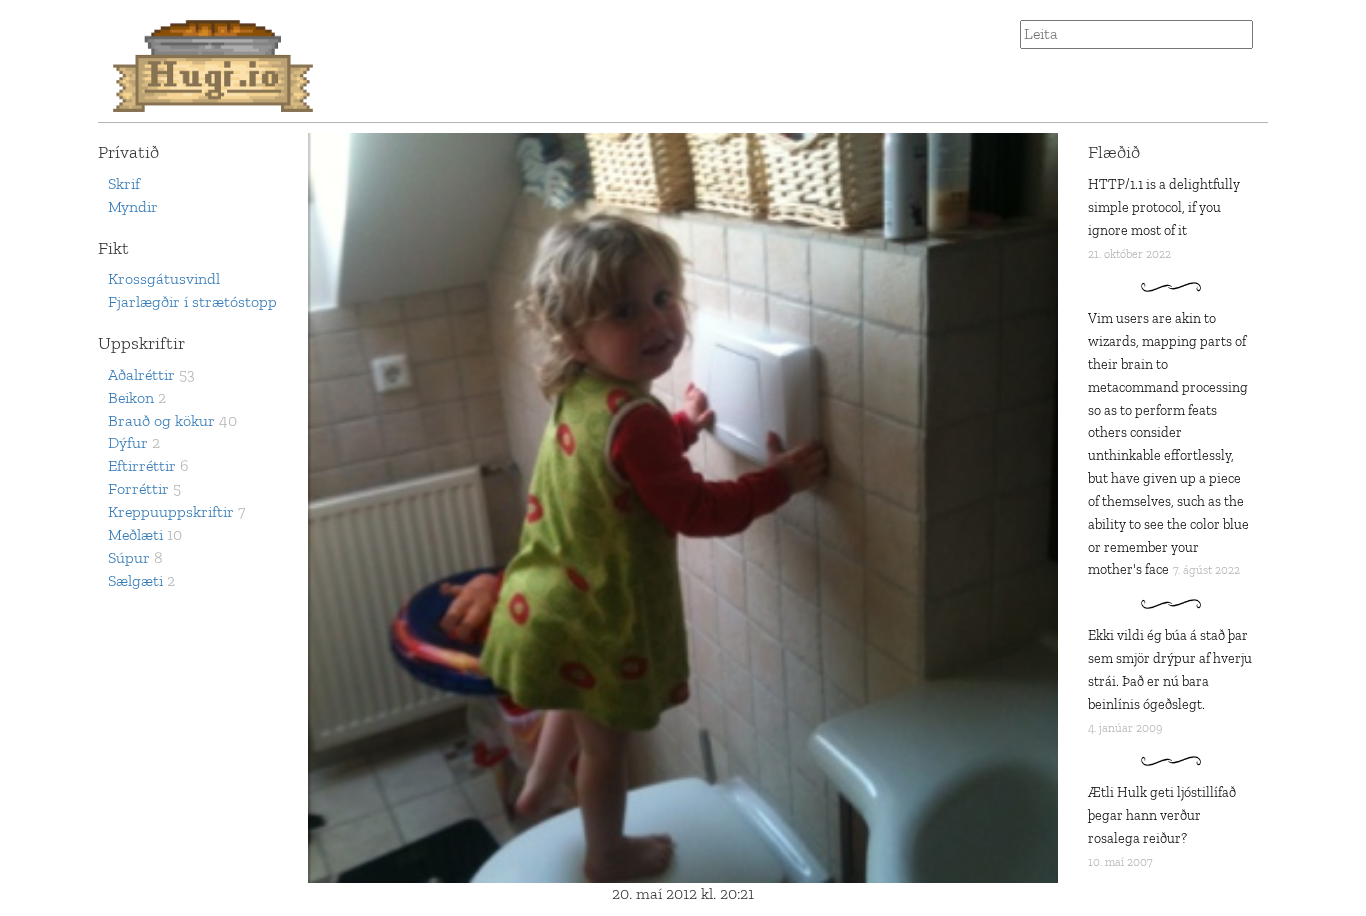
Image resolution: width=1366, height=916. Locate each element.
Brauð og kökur (161, 420)
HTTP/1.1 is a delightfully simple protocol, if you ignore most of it (1164, 207)
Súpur (129, 557)
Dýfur (128, 442)
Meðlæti (135, 534)
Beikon (131, 397)
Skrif (124, 183)
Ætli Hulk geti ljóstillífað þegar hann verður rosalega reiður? (1162, 815)
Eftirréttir (142, 465)
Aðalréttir (141, 374)
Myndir (133, 206)
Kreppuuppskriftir (171, 511)
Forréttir (138, 488)
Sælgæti (135, 580)
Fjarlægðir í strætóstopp (192, 301)
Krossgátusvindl (164, 278)
